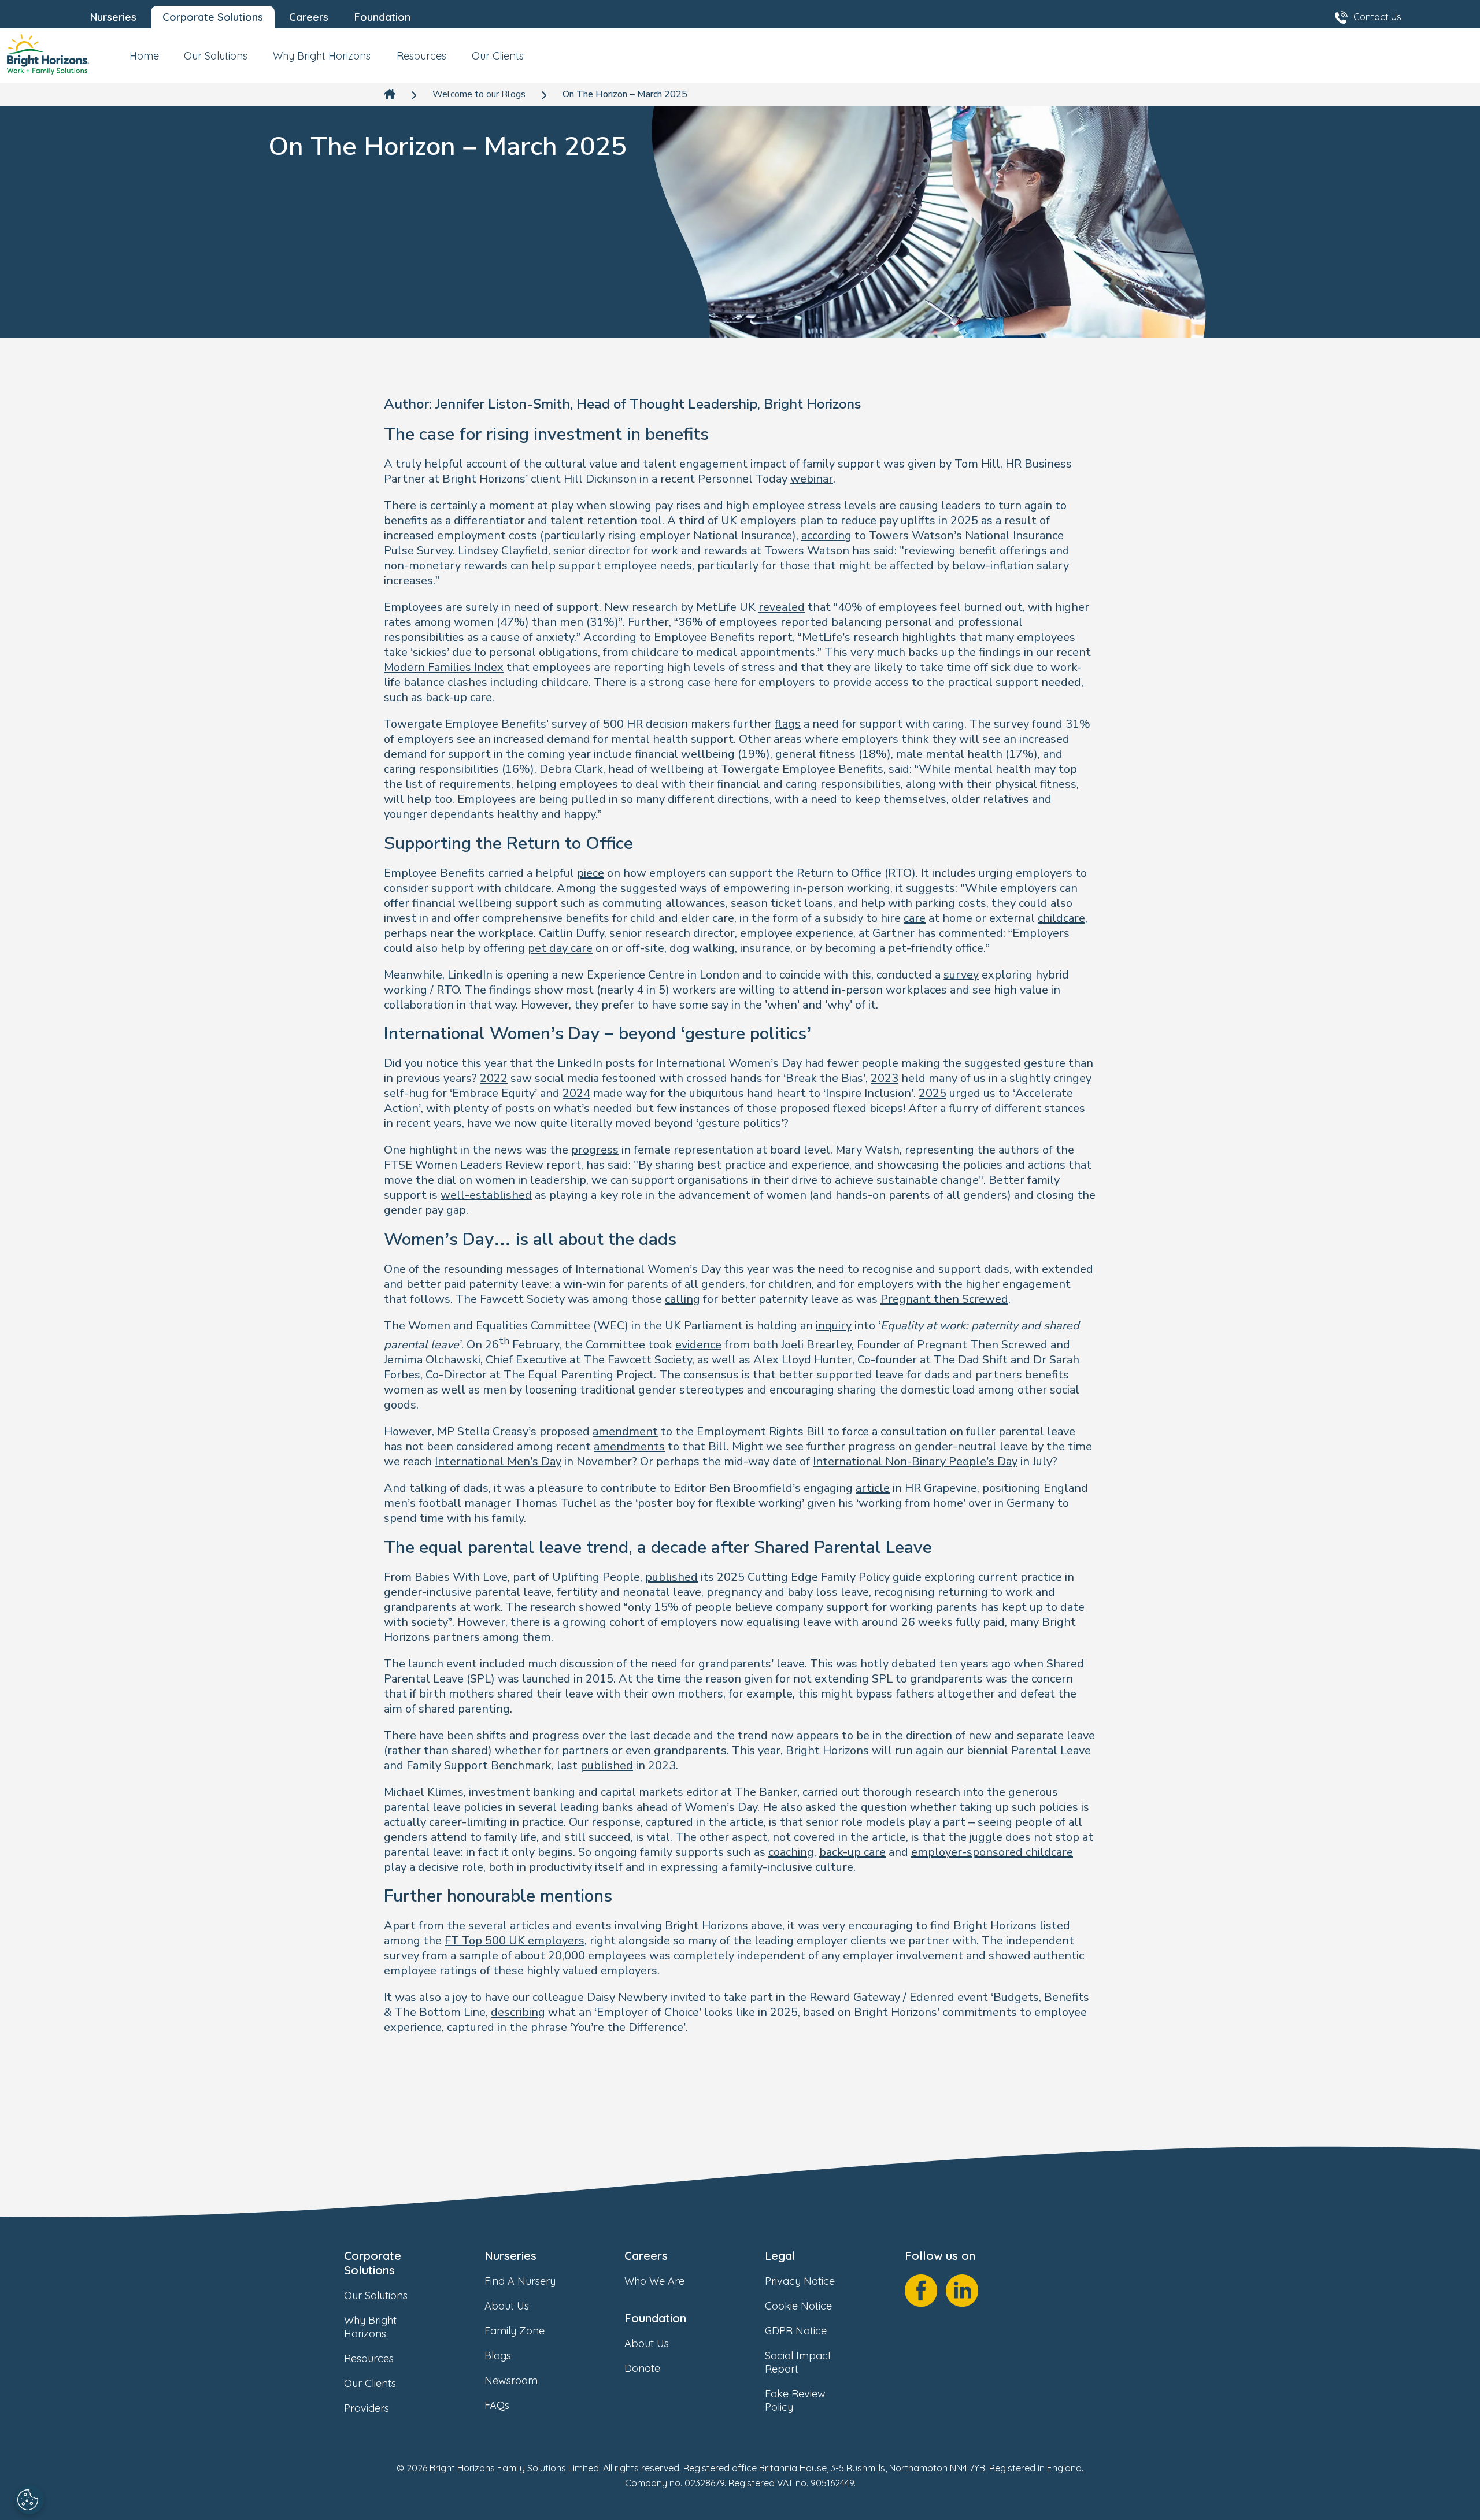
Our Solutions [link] (376, 2295)
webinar (812, 479)
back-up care (852, 1852)
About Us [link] (507, 2306)
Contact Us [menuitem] (1377, 17)
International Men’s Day (498, 1461)
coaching (791, 1852)
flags (788, 724)
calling (682, 1299)
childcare (1061, 918)
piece (591, 873)
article (873, 1488)
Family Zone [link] (515, 2331)
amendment (625, 1431)
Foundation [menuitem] (382, 17)
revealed (782, 607)
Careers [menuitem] (309, 17)
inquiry (834, 1326)
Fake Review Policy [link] (795, 2400)
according (826, 535)
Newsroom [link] (511, 2380)
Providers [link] (367, 2408)
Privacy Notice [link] (800, 2281)
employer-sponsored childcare (992, 1852)
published (671, 1577)
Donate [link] (642, 2368)
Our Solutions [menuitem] (216, 56)
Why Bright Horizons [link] (370, 2327)
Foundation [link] (655, 2318)
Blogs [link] (498, 2356)
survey (961, 975)
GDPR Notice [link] (796, 2331)
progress (595, 1150)
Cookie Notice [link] (798, 2306)
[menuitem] (144, 60)
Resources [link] (369, 2358)
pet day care (560, 948)
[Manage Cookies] (29, 2500)
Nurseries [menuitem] (113, 17)
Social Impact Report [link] (798, 2362)
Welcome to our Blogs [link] (479, 94)
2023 (885, 1078)
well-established (486, 1195)
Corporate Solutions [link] (373, 2263)
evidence (698, 1345)
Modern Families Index (444, 667)
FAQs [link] (497, 2405)
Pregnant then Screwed (944, 1299)
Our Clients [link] (370, 2383)
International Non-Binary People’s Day (915, 1461)
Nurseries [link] (510, 2256)
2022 (494, 1078)
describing (518, 2012)
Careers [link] (646, 2256)
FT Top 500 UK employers (515, 1941)
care (915, 918)
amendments (629, 1446)
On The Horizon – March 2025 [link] (625, 94)
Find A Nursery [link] (520, 2281)
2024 (576, 1093)
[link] (48, 56)
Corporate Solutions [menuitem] (213, 17)
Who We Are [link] (654, 2281)
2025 (933, 1093)
